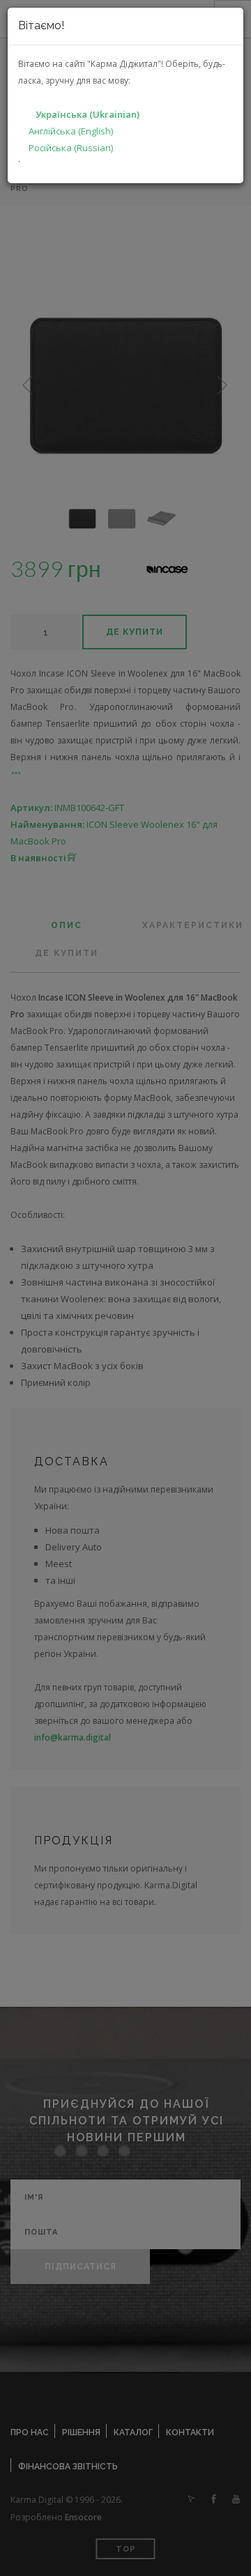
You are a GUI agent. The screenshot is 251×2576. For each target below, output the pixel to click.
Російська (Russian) (71, 148)
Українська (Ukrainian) (88, 114)
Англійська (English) (71, 131)
